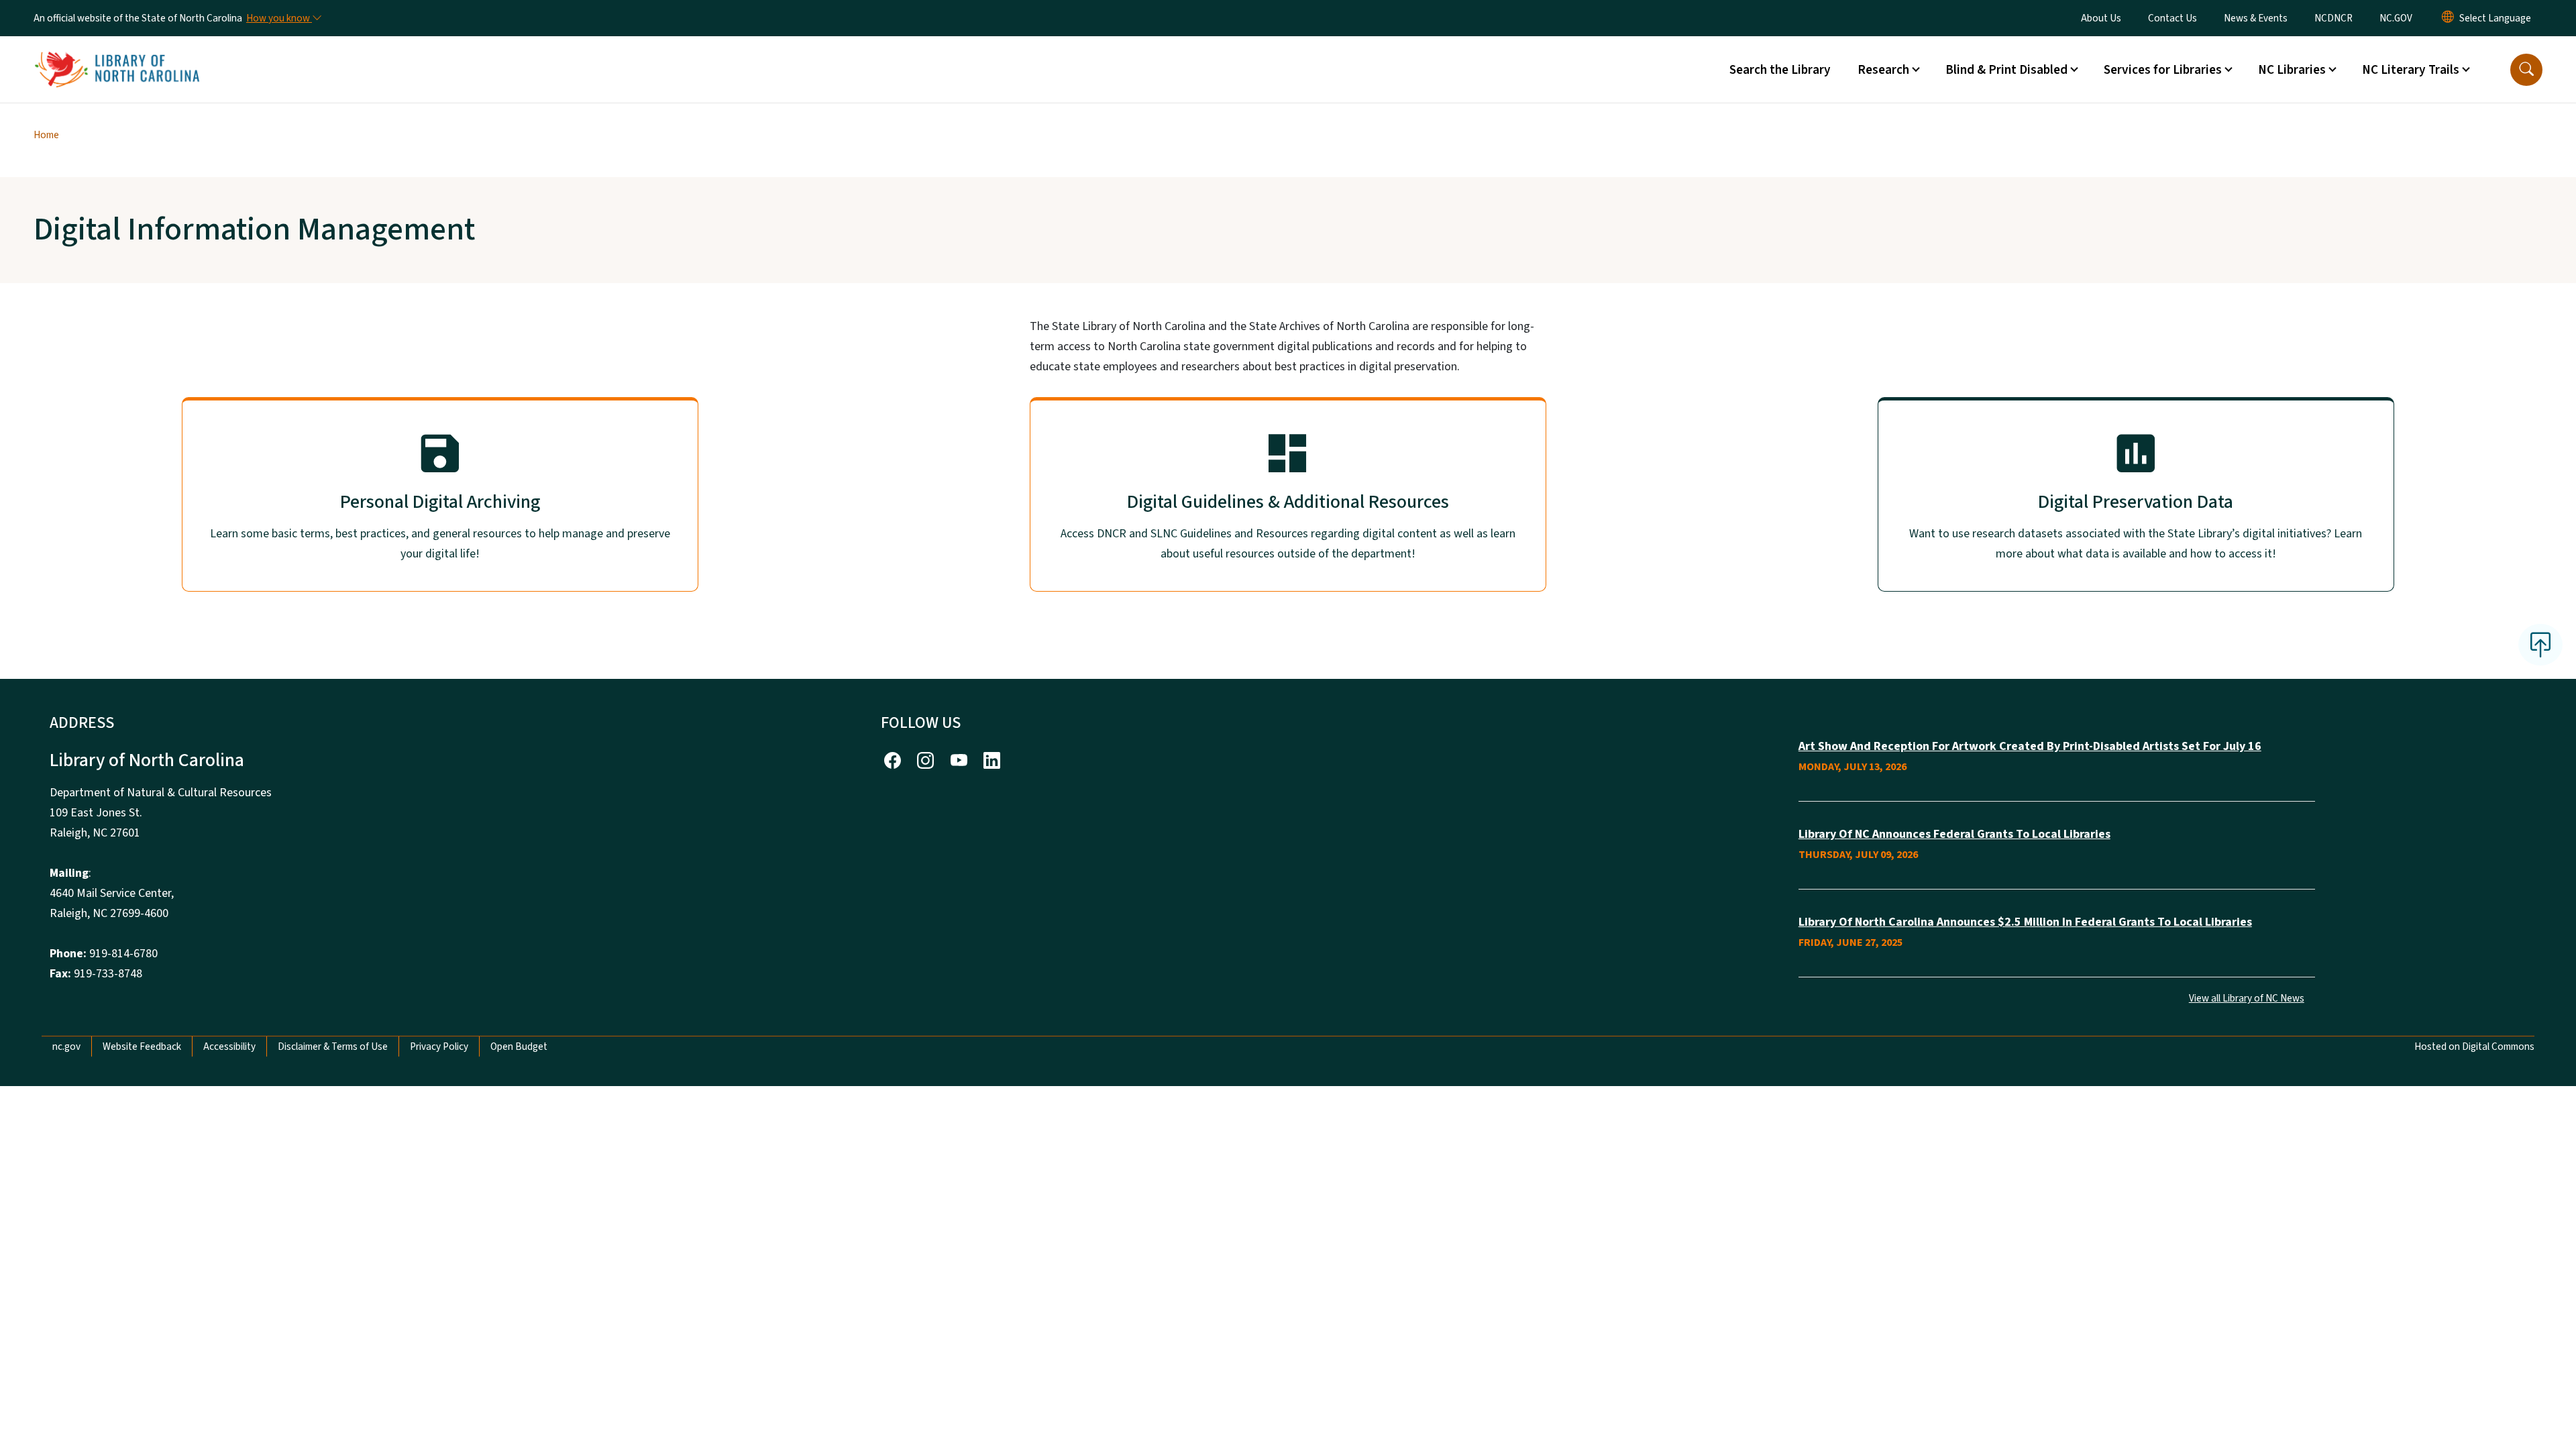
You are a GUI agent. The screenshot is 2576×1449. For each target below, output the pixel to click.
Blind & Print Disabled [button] (2006, 70)
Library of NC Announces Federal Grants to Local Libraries (1954, 834)
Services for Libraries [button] (2163, 70)
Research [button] (1883, 70)
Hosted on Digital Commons (2474, 1046)
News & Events (2256, 18)
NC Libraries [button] (2292, 70)
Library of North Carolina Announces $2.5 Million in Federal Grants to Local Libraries (2025, 922)
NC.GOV (2396, 18)
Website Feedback (142, 1046)
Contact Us (2172, 18)
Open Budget (519, 1046)
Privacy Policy (439, 1046)
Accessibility (229, 1046)
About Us (2101, 18)
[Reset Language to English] (2448, 18)
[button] (2526, 70)
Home (46, 135)
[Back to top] (2540, 645)
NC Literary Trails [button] (2411, 70)
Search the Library (1780, 70)
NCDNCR (2333, 18)
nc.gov (66, 1046)
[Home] (117, 54)
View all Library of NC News (2247, 998)
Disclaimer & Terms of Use (333, 1046)
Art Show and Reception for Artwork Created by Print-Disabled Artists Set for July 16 (2030, 746)
